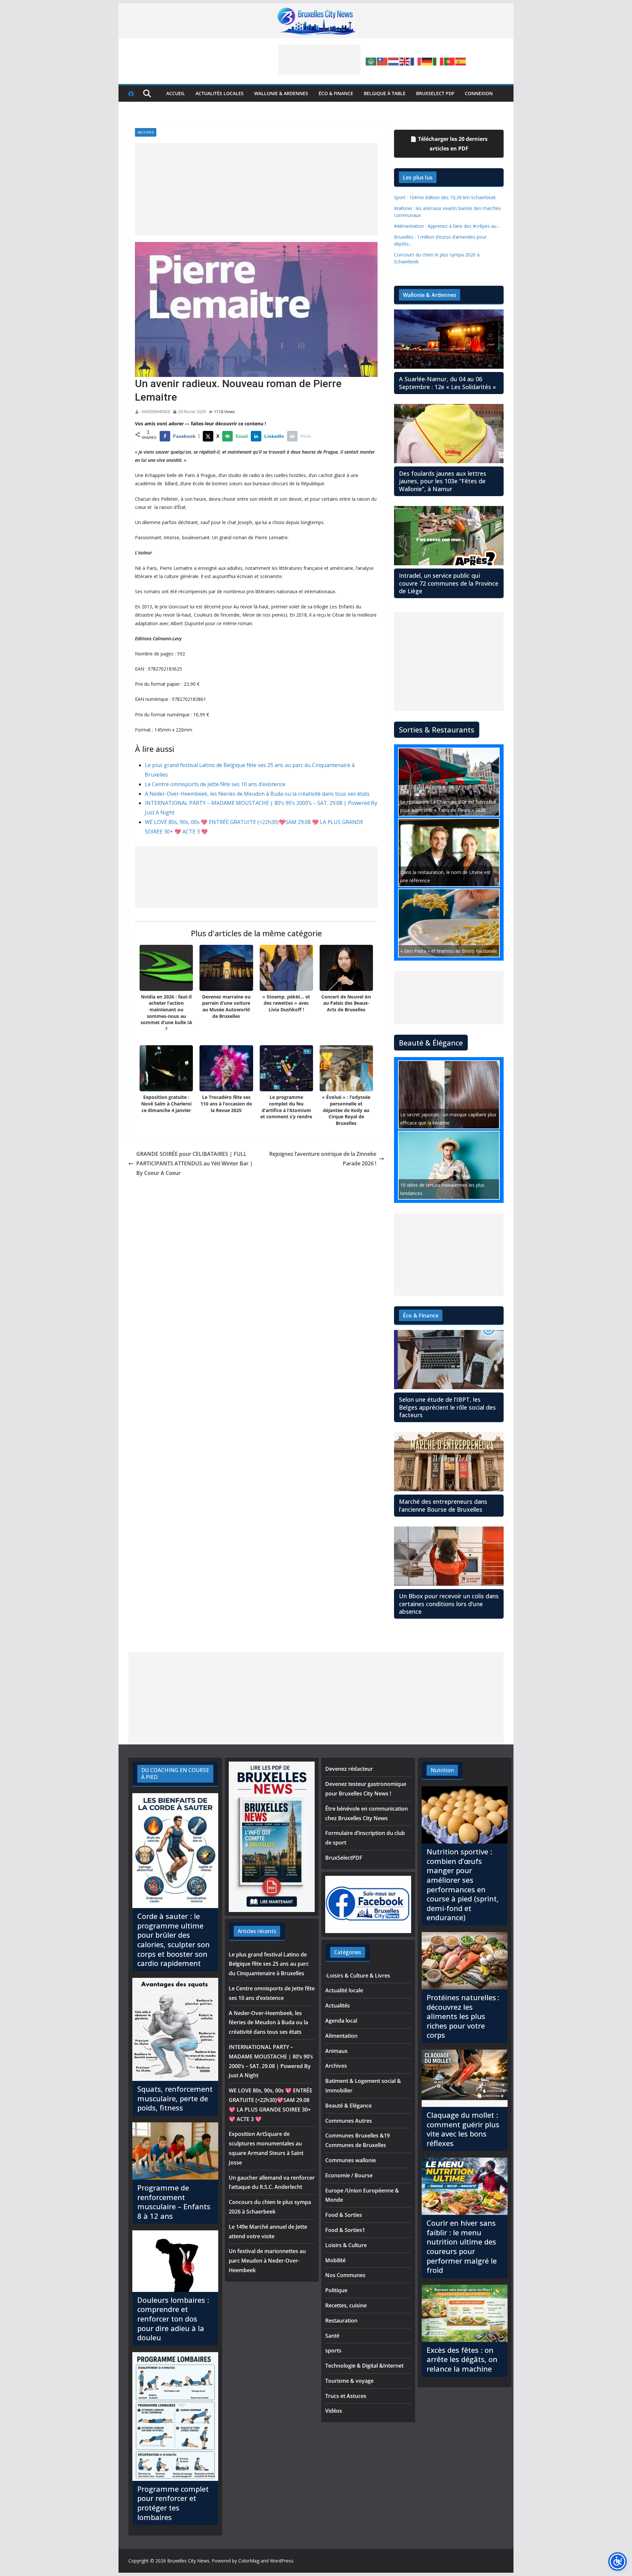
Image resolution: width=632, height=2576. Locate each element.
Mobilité (335, 2260)
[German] (427, 61)
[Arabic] (371, 61)
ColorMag (249, 2561)
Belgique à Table (385, 93)
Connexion (479, 93)
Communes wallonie (351, 2160)
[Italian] (438, 61)
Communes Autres (349, 2121)
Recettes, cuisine (346, 2305)
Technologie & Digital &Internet (364, 2366)
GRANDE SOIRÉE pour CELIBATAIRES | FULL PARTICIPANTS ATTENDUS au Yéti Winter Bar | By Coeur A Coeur (195, 1163)
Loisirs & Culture (346, 2245)
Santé (332, 2336)
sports (333, 2350)
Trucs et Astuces (346, 2396)
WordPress (282, 2561)
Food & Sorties (344, 2215)
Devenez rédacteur (349, 1769)
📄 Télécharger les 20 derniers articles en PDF (449, 144)
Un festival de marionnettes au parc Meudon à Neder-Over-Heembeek (267, 2261)
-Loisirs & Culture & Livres (358, 1976)
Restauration (341, 2321)
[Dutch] (394, 61)
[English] (405, 61)
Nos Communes (345, 2275)
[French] (416, 61)
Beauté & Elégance (348, 2106)
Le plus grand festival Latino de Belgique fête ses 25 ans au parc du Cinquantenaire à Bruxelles (269, 1964)
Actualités (338, 2005)
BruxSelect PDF (435, 93)
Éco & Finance (336, 93)
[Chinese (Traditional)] (382, 61)
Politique (336, 2290)
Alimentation (341, 2036)
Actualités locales (220, 93)
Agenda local (341, 2021)
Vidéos (334, 2411)
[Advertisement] (319, 60)
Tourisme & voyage (349, 2381)
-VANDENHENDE (155, 412)
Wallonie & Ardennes (281, 93)
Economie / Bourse (349, 2175)
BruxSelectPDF (344, 1858)
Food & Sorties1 (345, 2230)
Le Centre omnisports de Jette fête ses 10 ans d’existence (215, 784)
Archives (146, 132)
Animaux (336, 2051)
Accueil (176, 93)
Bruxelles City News (188, 2561)
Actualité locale (344, 1990)
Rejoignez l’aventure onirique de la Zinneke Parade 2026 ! (323, 1159)
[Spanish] (461, 61)
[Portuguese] (450, 61)
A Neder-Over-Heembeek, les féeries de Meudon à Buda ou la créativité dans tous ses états (257, 794)
